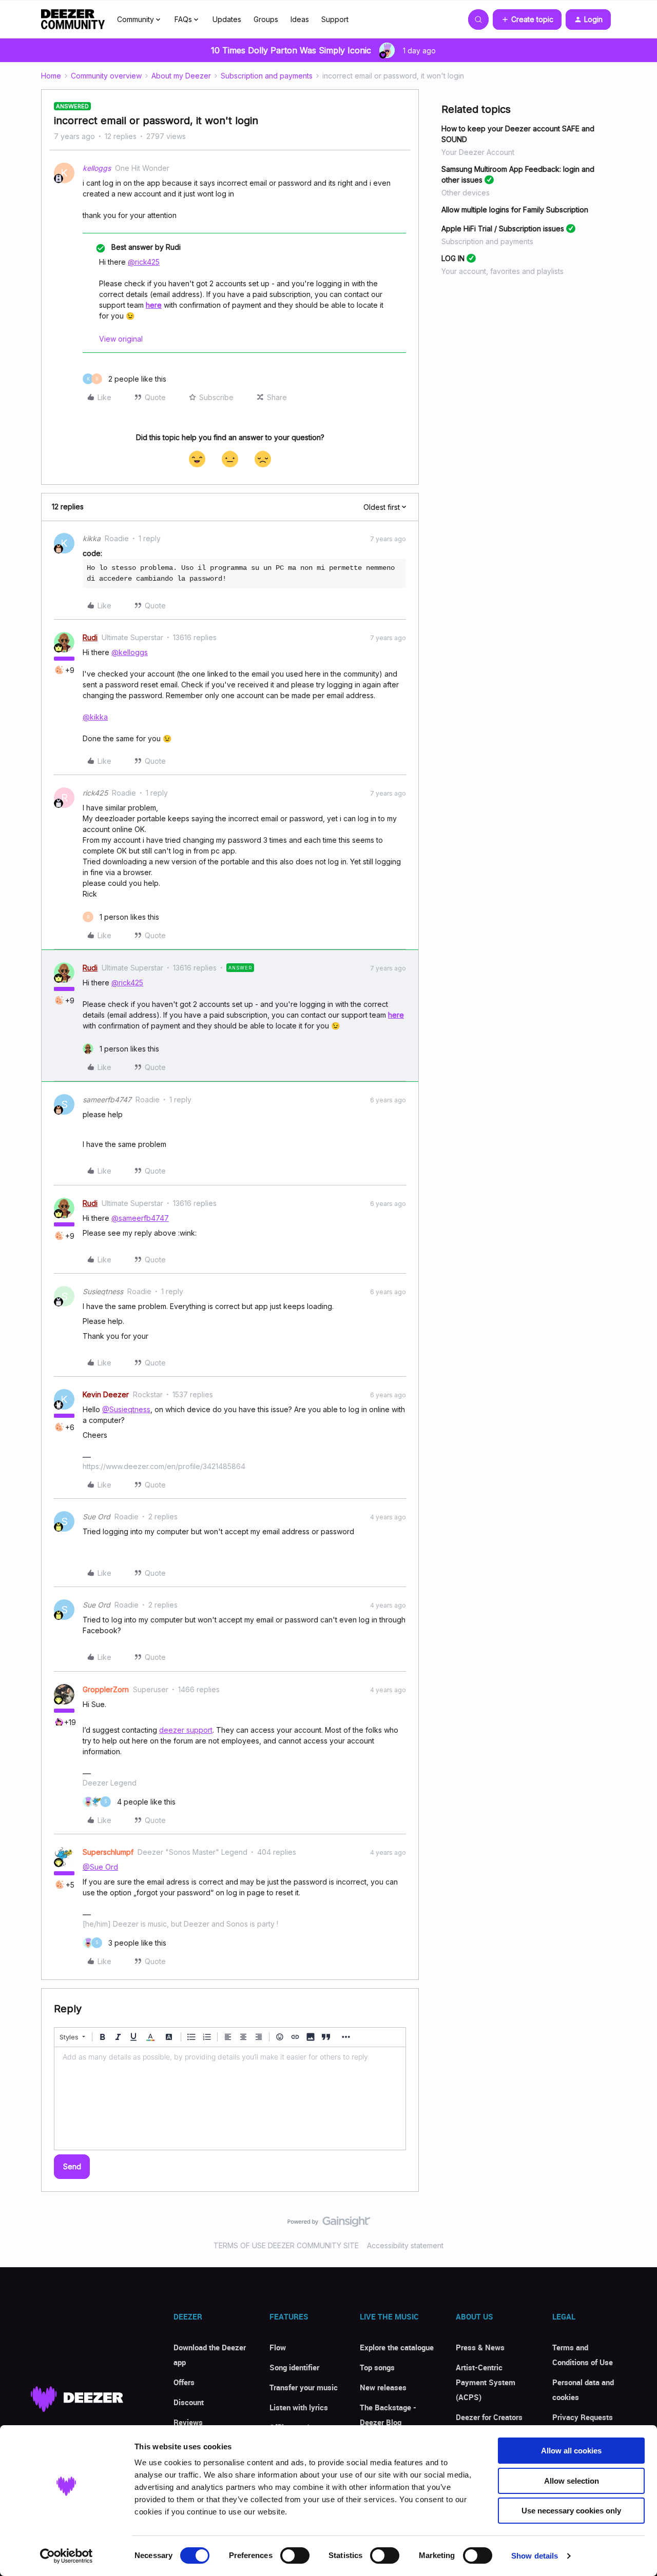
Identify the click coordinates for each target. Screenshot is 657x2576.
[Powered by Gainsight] (329, 2224)
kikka (92, 538)
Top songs (377, 2367)
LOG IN (453, 258)
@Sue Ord (100, 1867)
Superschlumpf (108, 1852)
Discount (189, 2402)
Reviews (188, 2422)
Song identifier (294, 2367)
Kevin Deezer (106, 1394)
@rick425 (144, 262)
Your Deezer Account (478, 152)
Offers (184, 2382)
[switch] (295, 2555)
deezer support (186, 1730)
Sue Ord (96, 1517)
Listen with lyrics (299, 2407)
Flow (278, 2347)
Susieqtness (103, 1291)
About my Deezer (181, 76)
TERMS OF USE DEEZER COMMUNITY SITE (286, 2245)
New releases (383, 2387)
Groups (266, 19)
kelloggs (97, 168)
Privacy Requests (583, 2417)
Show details (535, 2556)
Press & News (480, 2347)
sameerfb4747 (107, 1099)
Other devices (466, 193)
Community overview (106, 76)
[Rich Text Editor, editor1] (230, 2098)
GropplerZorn (106, 1689)
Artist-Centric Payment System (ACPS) (486, 2382)
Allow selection (572, 2481)
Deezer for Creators (489, 2417)
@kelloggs (130, 652)
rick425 (95, 793)
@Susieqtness (126, 1409)
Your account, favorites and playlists (503, 271)
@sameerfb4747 (140, 1218)
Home (51, 76)
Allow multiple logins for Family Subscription (515, 210)
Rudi (90, 637)
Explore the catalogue (397, 2347)
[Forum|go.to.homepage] (73, 19)
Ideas (300, 19)
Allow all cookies (571, 2451)
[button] (527, 19)
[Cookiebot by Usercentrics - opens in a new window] (66, 2556)
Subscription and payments (267, 76)
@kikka (95, 717)
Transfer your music (304, 2387)
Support (335, 19)
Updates (227, 19)
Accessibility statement (405, 2245)
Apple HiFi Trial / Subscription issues (503, 229)
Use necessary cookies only (571, 2511)
